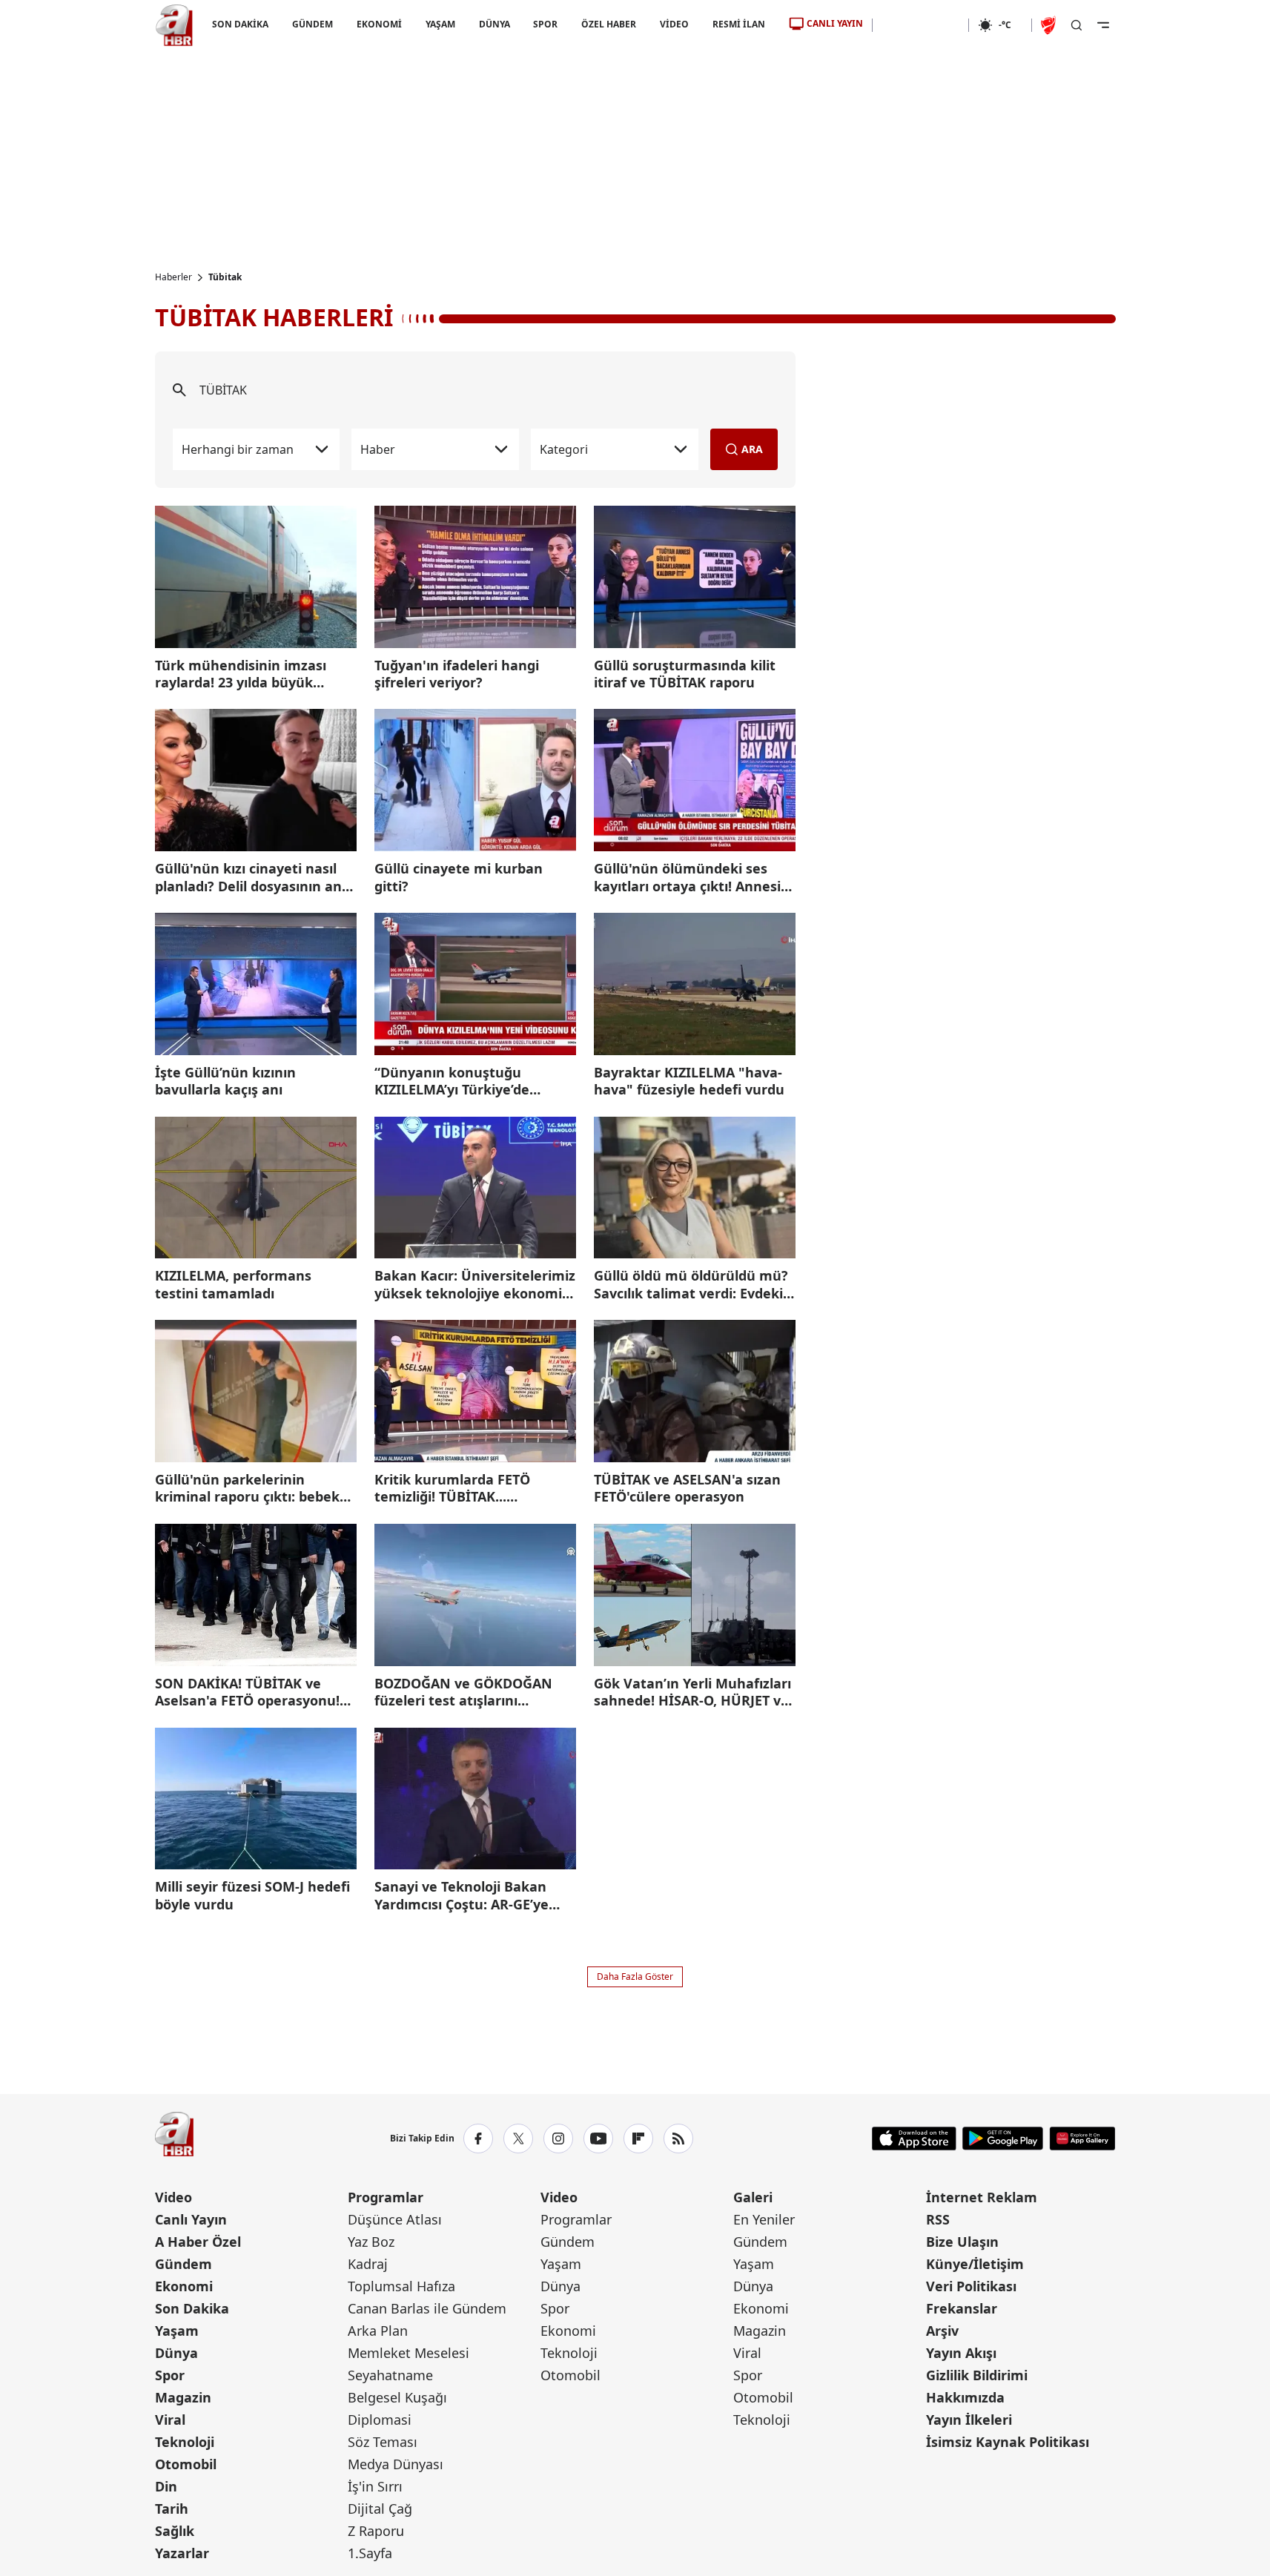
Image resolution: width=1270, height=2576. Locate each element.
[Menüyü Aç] (1103, 25)
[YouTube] (598, 2139)
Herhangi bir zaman (238, 449)
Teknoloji (185, 2442)
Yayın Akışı (961, 2353)
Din (166, 2486)
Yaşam (177, 2331)
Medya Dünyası (396, 2464)
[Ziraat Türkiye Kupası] (1050, 25)
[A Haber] (174, 25)
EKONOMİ (378, 24)
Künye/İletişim (975, 2264)
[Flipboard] (638, 2139)
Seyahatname (390, 2375)
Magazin (183, 2397)
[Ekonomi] (920, 25)
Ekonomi (184, 2286)
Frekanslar (962, 2308)
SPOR (545, 24)
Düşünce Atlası (395, 2219)
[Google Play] (1003, 2139)
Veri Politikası (971, 2286)
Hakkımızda (965, 2397)
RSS (938, 2219)
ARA (752, 449)
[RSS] (678, 2139)
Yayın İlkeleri (969, 2420)
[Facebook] (478, 2139)
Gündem (183, 2264)
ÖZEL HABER (609, 24)
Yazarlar (182, 2553)
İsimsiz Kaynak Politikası (1008, 2442)
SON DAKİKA (240, 24)
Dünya (176, 2353)
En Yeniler (764, 2219)
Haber (378, 449)
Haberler (173, 277)
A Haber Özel (198, 2242)
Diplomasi (380, 2420)
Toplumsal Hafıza (401, 2286)
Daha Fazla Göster (635, 1976)
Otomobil (186, 2464)
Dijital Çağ (380, 2509)
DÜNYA (494, 24)
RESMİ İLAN (739, 24)
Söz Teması (383, 2442)
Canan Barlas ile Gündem (427, 2308)
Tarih (172, 2509)
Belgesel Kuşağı (397, 2397)
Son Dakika (192, 2308)
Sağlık (175, 2531)
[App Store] (914, 2139)
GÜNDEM (312, 24)
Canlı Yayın (191, 2219)
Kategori (564, 449)
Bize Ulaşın (962, 2242)
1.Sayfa (370, 2553)
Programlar (386, 2197)
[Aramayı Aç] (1076, 25)
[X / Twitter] (518, 2139)
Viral (170, 2420)
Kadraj (368, 2264)
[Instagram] (558, 2139)
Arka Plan (378, 2331)
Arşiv (942, 2331)
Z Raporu (376, 2531)
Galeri (753, 2197)
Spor (170, 2375)
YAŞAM (440, 24)
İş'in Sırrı (375, 2486)
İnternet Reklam (982, 2197)
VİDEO (674, 24)
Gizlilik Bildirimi (977, 2375)
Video (173, 2197)
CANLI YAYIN (835, 23)
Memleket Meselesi (409, 2353)
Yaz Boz (371, 2242)
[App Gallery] (1082, 2139)
